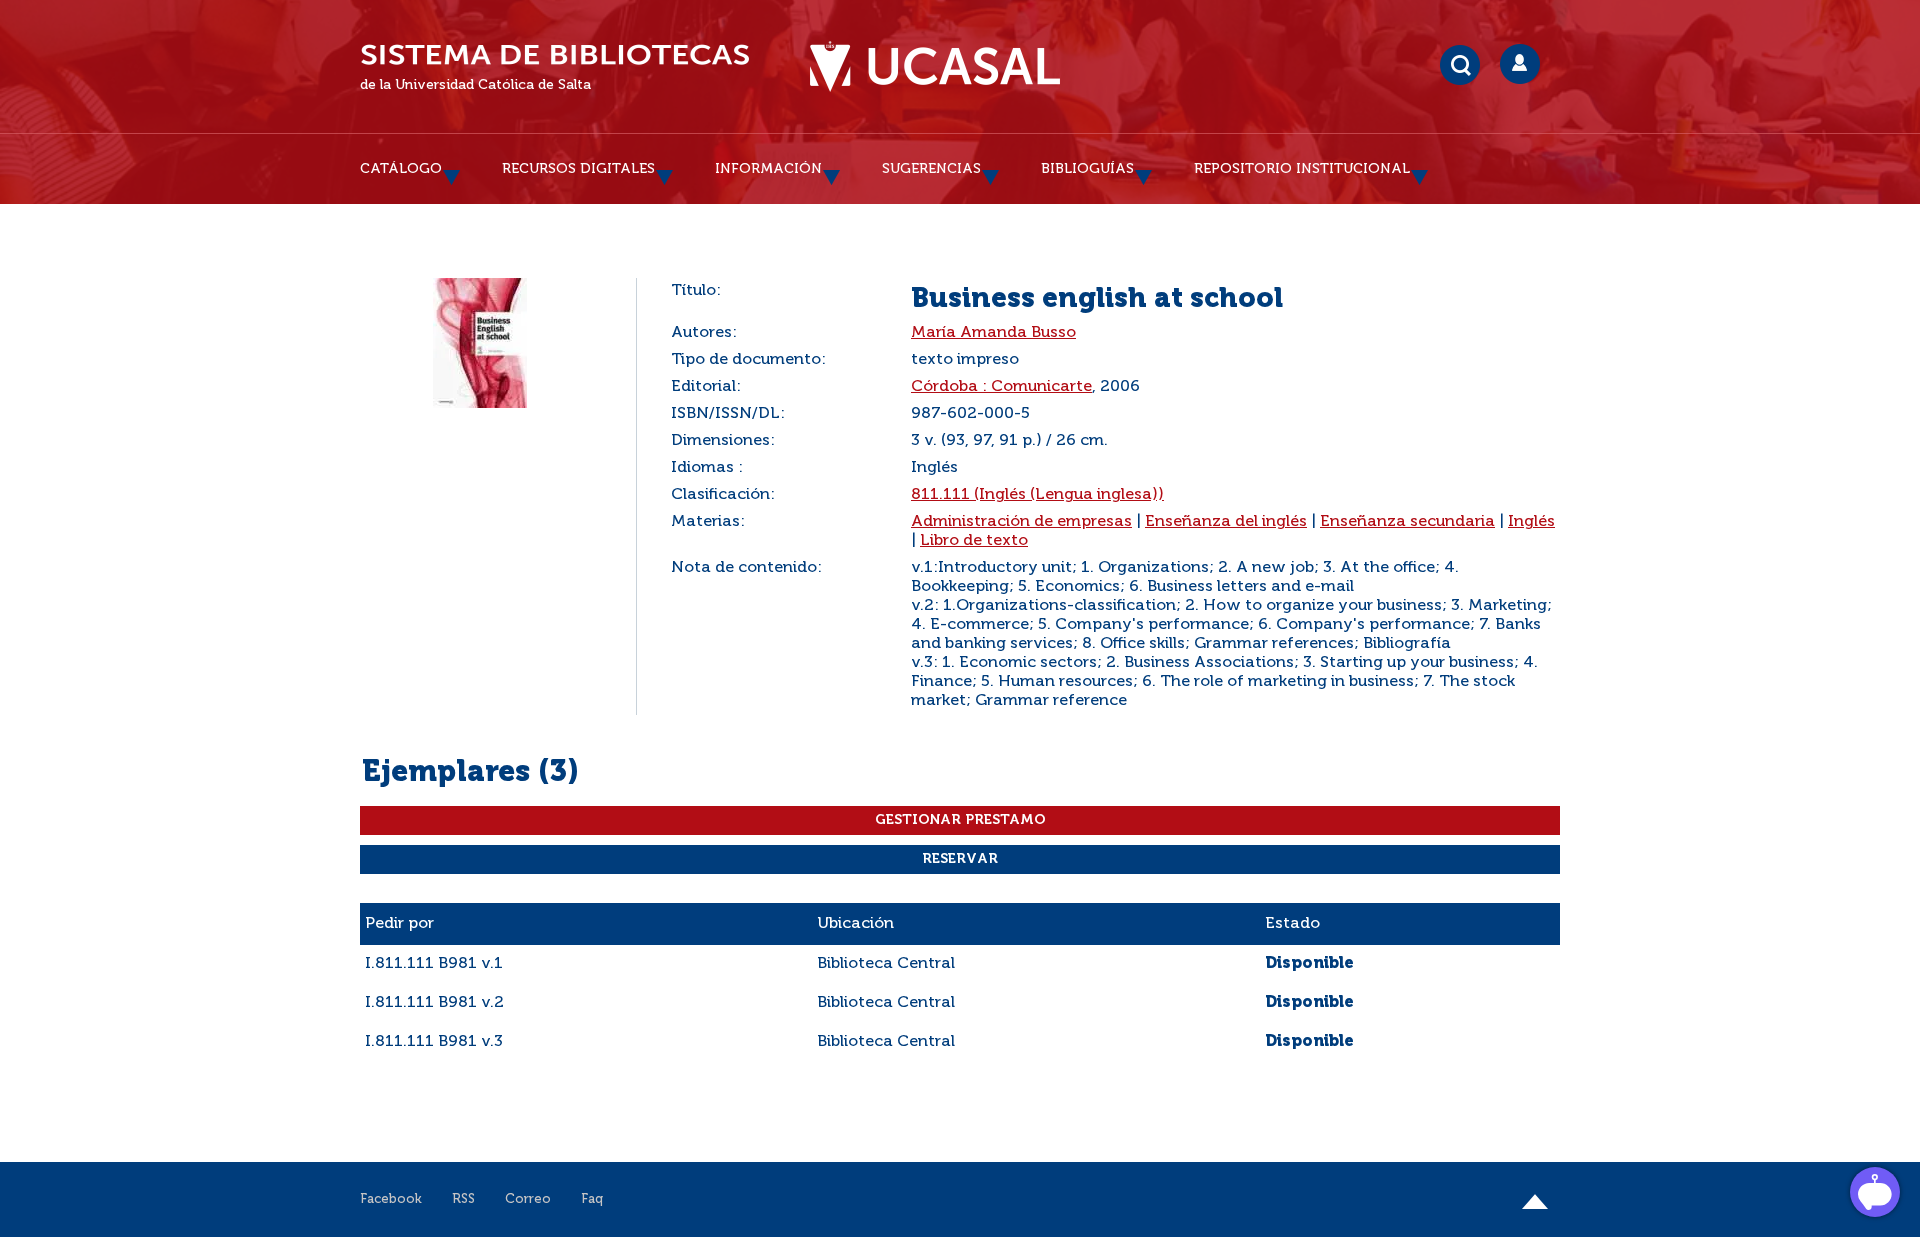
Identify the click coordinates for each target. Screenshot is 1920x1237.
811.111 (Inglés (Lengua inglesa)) (1037, 495)
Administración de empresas (1021, 522)
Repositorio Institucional (1302, 169)
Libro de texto (974, 541)
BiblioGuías (1087, 169)
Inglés (1531, 522)
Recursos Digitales (578, 169)
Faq (592, 1199)
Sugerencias (931, 169)
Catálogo (401, 169)
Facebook (391, 1199)
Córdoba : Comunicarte (1001, 387)
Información (768, 169)
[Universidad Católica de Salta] (935, 67)
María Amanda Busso (993, 333)
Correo (528, 1199)
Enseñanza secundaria (1407, 522)
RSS (463, 1199)
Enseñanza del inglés (1226, 522)
